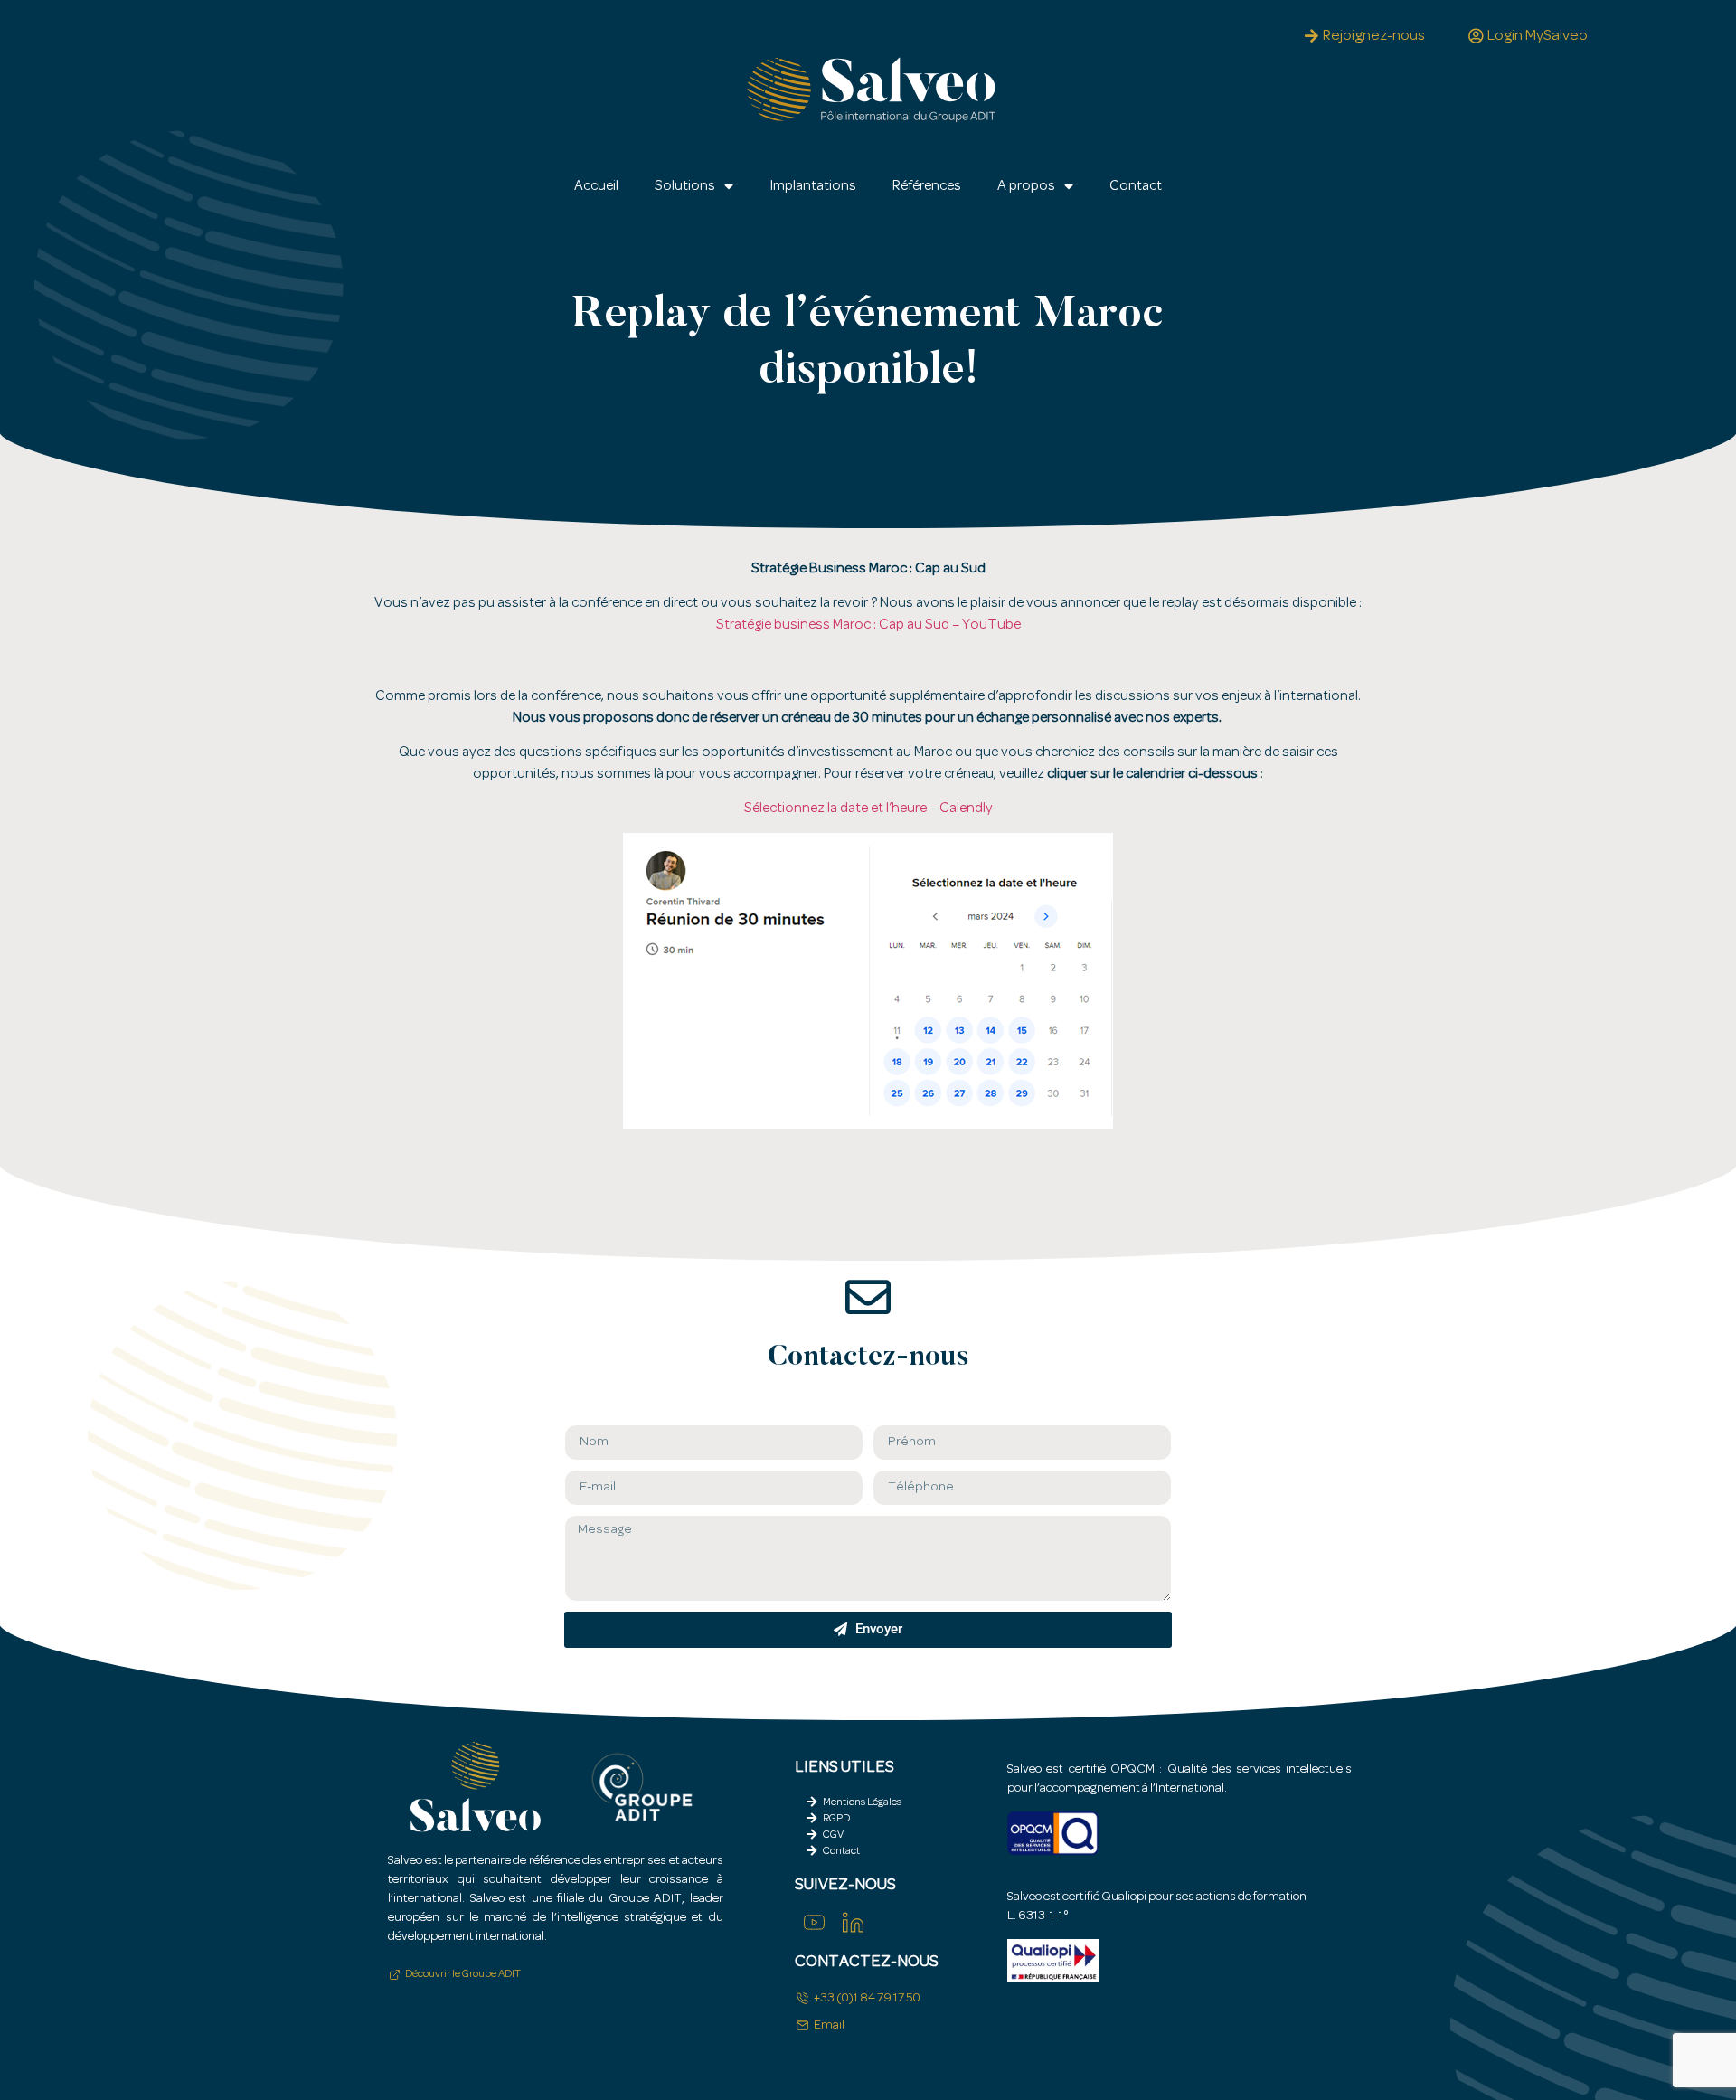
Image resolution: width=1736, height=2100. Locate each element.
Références (927, 186)
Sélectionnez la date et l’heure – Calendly (868, 809)
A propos (1026, 186)
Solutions (685, 186)
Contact (1136, 186)
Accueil (596, 186)
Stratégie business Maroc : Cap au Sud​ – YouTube (868, 625)
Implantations (813, 186)
